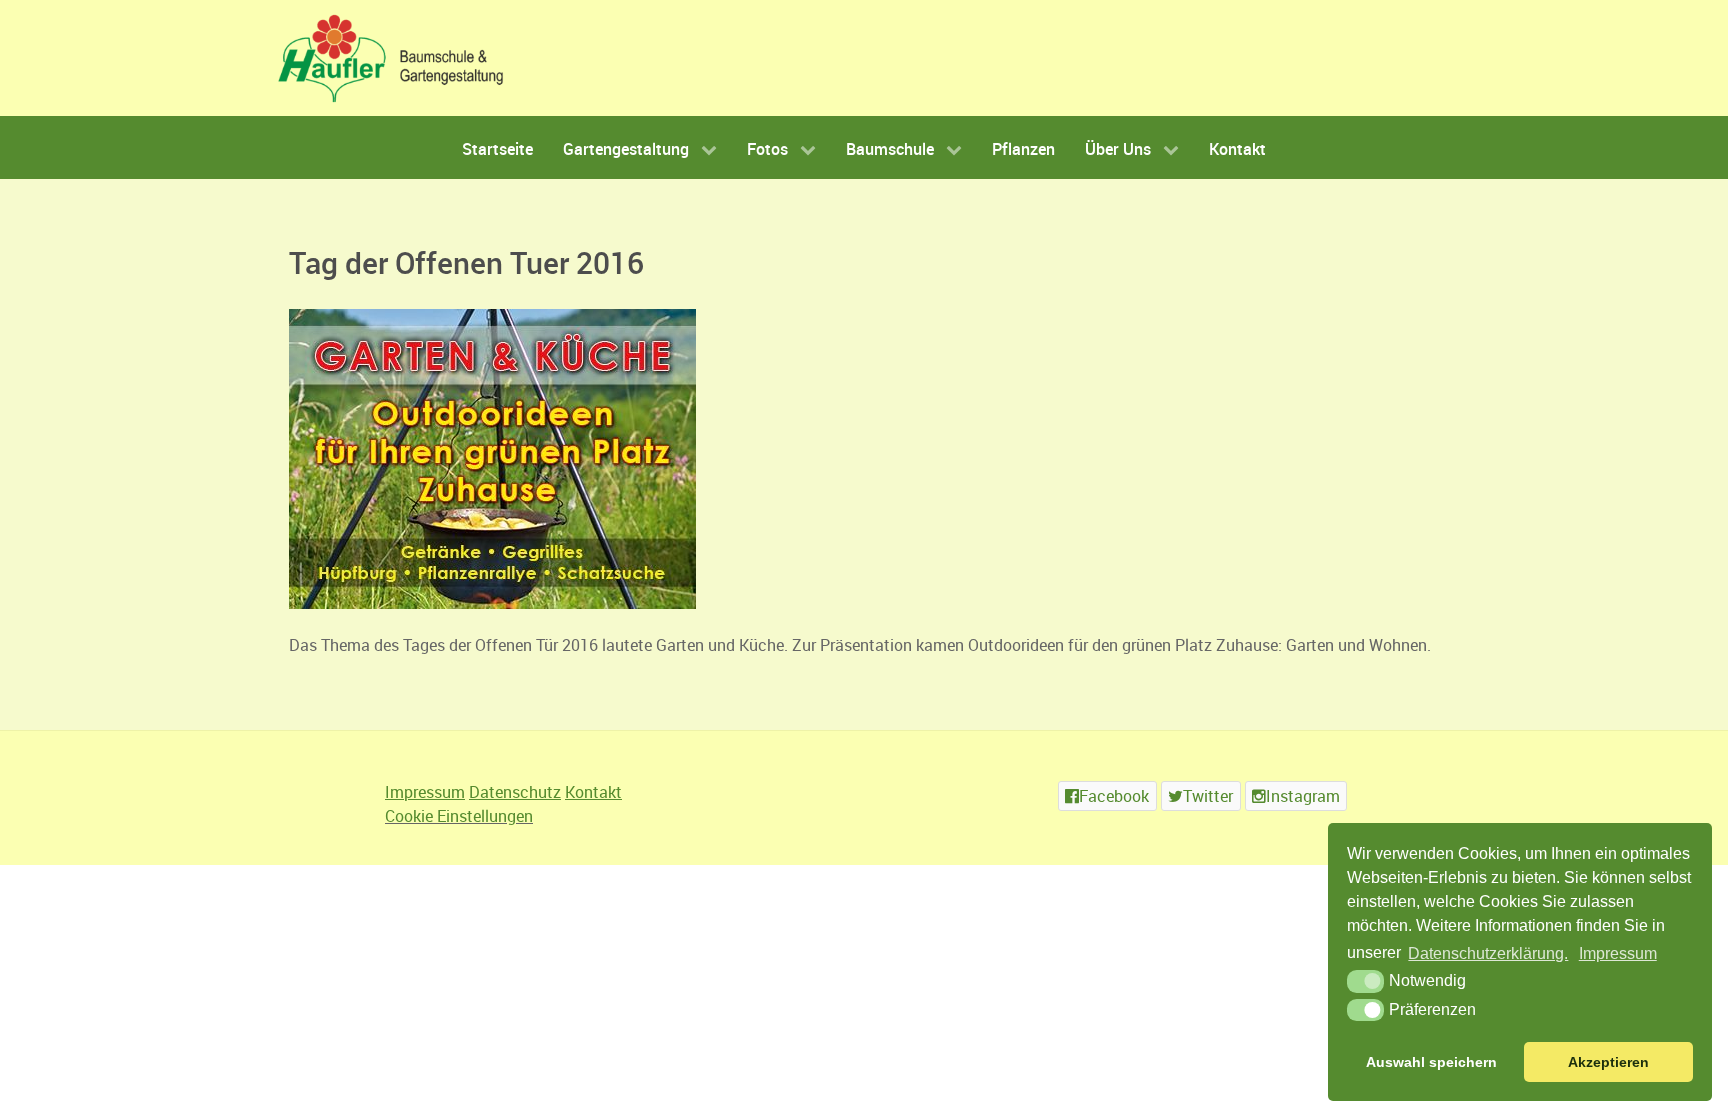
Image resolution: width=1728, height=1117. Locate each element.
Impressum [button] (1618, 953)
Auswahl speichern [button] (1431, 1062)
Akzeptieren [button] (1608, 1062)
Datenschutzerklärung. (1488, 953)
